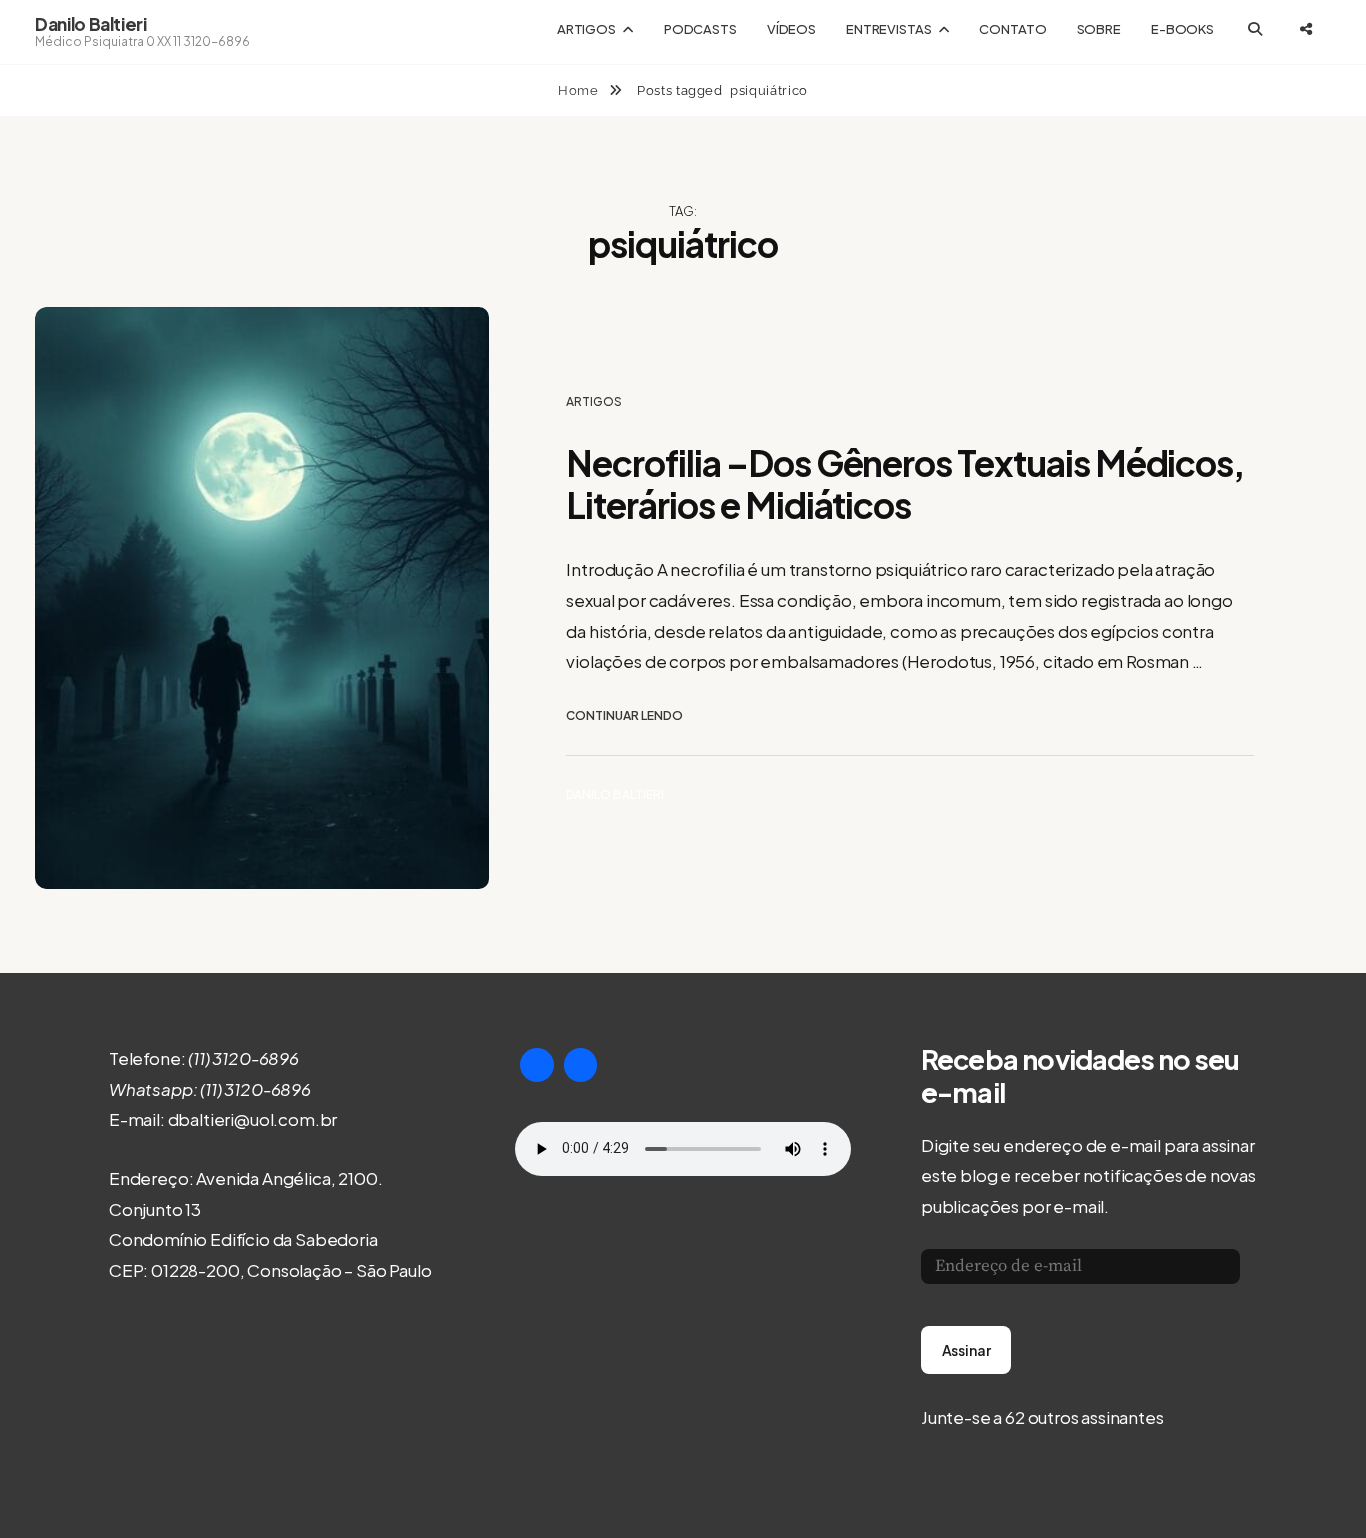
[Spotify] (581, 1065)
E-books (1182, 29)
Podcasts (700, 29)
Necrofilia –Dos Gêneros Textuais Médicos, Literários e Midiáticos (905, 483)
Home (580, 90)
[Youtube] (537, 1065)
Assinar (966, 1350)
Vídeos (791, 29)
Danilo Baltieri (91, 24)
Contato (1012, 29)
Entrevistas (889, 29)
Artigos (586, 29)
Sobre (1099, 29)
